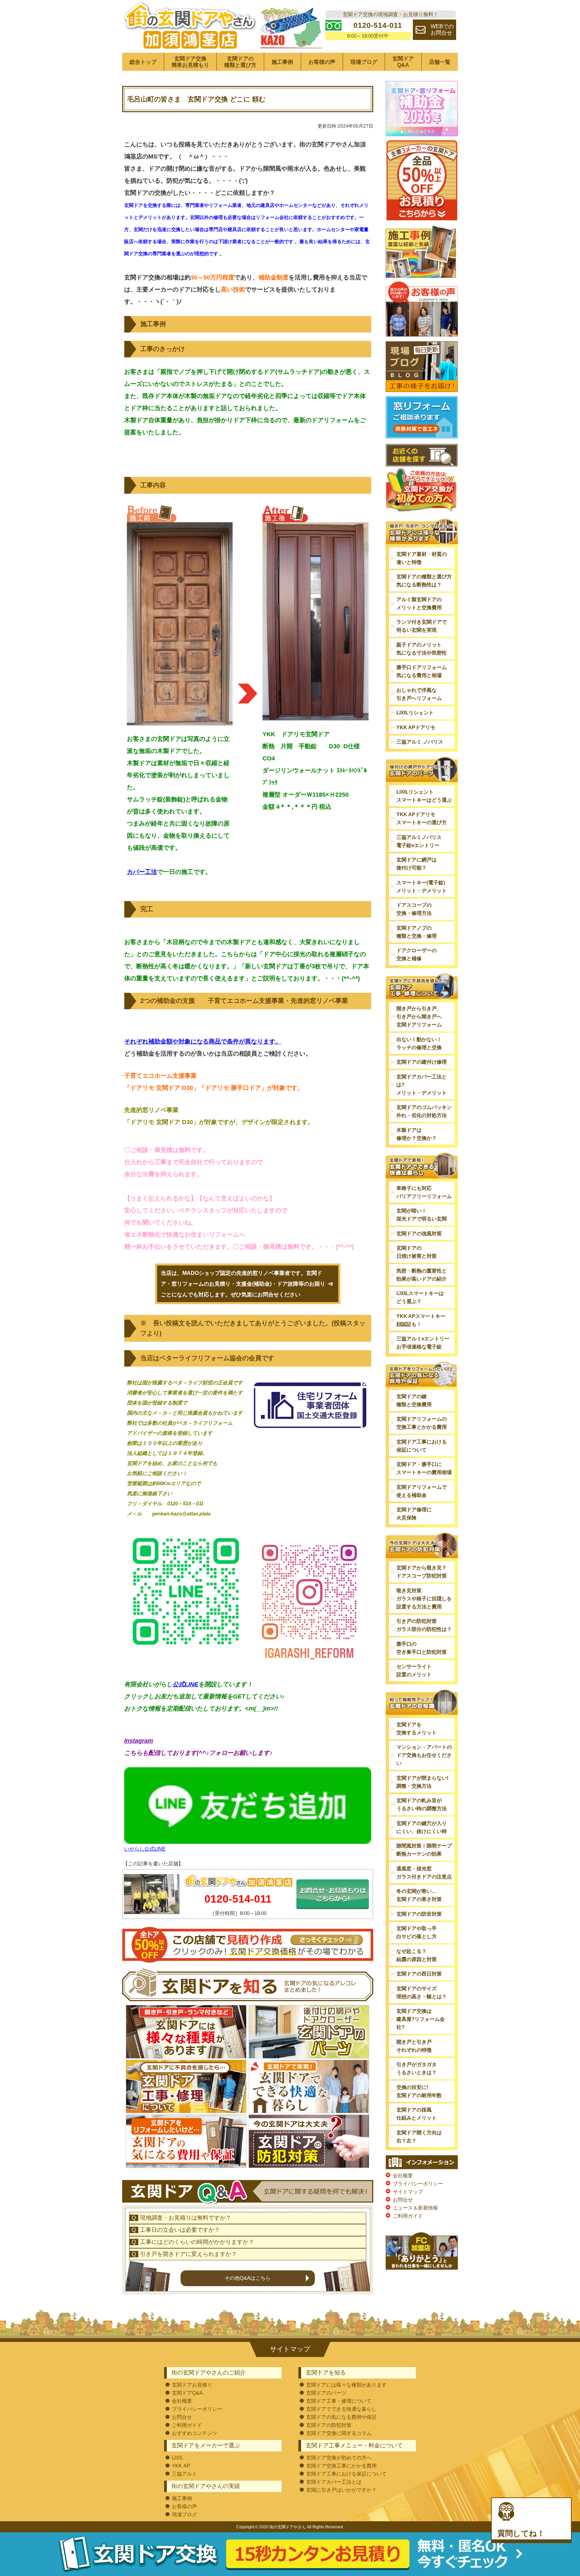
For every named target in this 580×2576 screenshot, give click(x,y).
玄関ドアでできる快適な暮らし (341, 2409)
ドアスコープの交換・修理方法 (414, 909)
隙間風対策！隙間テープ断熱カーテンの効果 (424, 1850)
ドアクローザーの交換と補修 (417, 954)
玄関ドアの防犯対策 (329, 2425)
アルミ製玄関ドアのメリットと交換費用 (419, 603)
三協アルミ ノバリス (420, 742)
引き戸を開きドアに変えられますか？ (188, 2254)
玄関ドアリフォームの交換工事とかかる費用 (422, 1423)
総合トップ (143, 62)
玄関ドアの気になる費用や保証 (341, 2417)
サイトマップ (408, 2192)
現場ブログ (364, 62)
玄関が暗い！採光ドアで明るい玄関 (422, 1215)
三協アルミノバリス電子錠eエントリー (419, 841)
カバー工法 (142, 872)
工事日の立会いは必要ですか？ (180, 2230)
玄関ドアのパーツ (326, 2393)
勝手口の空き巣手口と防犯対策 (422, 1648)
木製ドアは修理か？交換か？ (417, 1134)
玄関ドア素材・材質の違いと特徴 (422, 558)
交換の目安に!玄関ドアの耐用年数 (419, 2091)
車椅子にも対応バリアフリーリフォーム (424, 1192)
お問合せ (403, 2200)
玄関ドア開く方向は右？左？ (419, 2137)
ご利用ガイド (408, 2216)
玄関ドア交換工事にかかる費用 (341, 2466)
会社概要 (403, 2175)
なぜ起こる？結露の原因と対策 (417, 1955)
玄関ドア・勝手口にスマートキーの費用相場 (424, 1468)
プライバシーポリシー (418, 2184)
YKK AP (181, 2466)
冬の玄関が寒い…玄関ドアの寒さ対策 (419, 1895)
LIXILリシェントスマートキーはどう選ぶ (424, 796)
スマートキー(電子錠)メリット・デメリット (422, 886)
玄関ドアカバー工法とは (334, 2482)
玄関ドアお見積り (192, 2385)
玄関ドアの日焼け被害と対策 (417, 1252)
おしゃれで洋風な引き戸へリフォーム (419, 694)
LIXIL (178, 2458)
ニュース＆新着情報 (415, 2208)
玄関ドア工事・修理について (339, 2401)
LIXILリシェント (415, 713)
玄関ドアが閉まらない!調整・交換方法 (422, 1782)
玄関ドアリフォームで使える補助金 (422, 1491)
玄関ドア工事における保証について (422, 1446)
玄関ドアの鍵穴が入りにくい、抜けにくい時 (422, 1827)
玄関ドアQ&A (403, 62)
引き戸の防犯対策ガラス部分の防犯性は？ (424, 1625)
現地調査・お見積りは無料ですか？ (186, 2218)
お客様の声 (322, 62)
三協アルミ (184, 2474)
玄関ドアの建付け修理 (422, 1062)
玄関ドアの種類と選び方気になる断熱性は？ (424, 581)
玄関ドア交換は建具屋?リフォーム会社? (421, 2019)
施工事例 (282, 62)
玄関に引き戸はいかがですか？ (341, 2490)
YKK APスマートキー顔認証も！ (421, 1320)
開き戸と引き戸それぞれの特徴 (414, 2046)
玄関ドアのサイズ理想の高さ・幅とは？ (422, 1992)
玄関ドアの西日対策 (419, 1974)
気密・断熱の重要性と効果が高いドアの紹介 (422, 1275)
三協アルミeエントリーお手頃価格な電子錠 (423, 1343)
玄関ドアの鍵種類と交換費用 (414, 1400)
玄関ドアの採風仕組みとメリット (417, 2114)
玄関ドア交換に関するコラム (339, 2433)
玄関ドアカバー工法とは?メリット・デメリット (422, 1085)
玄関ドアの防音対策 (419, 1914)
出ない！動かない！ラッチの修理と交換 (419, 1043)
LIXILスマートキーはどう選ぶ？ (420, 1297)
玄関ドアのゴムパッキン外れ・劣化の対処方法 (424, 1111)
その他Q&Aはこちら (248, 2278)
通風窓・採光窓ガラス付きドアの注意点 (424, 1873)
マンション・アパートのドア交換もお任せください (424, 1755)
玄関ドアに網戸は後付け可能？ (417, 864)
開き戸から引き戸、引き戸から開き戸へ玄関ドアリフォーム (419, 1016)
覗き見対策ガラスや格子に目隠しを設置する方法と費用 (424, 1598)
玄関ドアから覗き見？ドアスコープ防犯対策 (422, 1572)
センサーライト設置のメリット (414, 1670)
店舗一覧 (440, 62)
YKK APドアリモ (416, 727)
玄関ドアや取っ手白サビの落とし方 (417, 1932)
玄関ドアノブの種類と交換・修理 (417, 932)
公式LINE (185, 1684)
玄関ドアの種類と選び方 (240, 62)
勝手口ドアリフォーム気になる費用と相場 (422, 671)
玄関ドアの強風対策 (419, 1233)
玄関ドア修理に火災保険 (414, 1514)
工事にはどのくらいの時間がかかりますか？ (197, 2242)
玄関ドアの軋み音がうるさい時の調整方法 (422, 1804)
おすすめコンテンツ (195, 2433)
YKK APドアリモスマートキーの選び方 (422, 818)
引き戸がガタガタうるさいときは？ (417, 2068)
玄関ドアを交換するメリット (417, 1728)
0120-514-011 (238, 1899)
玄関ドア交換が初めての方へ (339, 2458)
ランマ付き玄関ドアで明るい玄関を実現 (422, 626)
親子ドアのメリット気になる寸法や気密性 (422, 649)
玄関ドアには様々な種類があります (346, 2385)
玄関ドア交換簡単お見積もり (190, 62)
